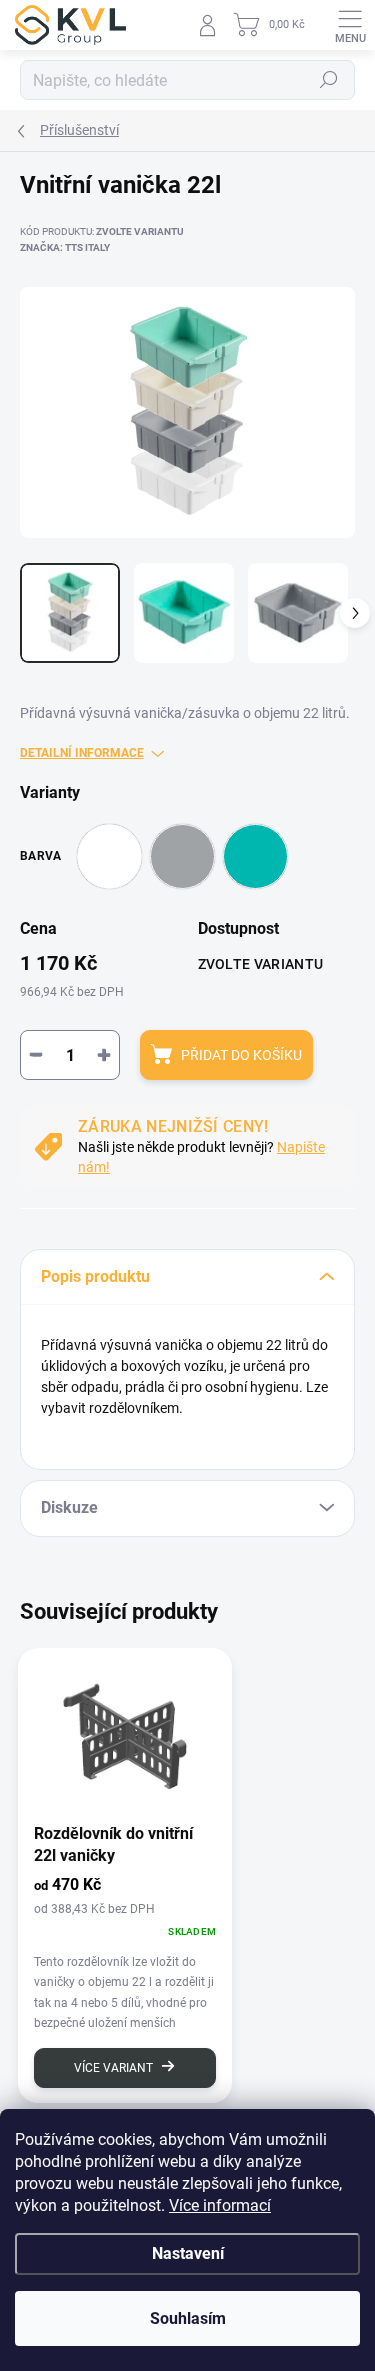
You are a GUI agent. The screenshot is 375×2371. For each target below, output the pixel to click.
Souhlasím (188, 2318)
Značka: (65, 247)
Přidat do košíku (241, 1055)
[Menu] (350, 25)
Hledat (329, 80)
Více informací (220, 2205)
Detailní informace (82, 753)
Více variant (113, 2068)
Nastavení (188, 2253)
